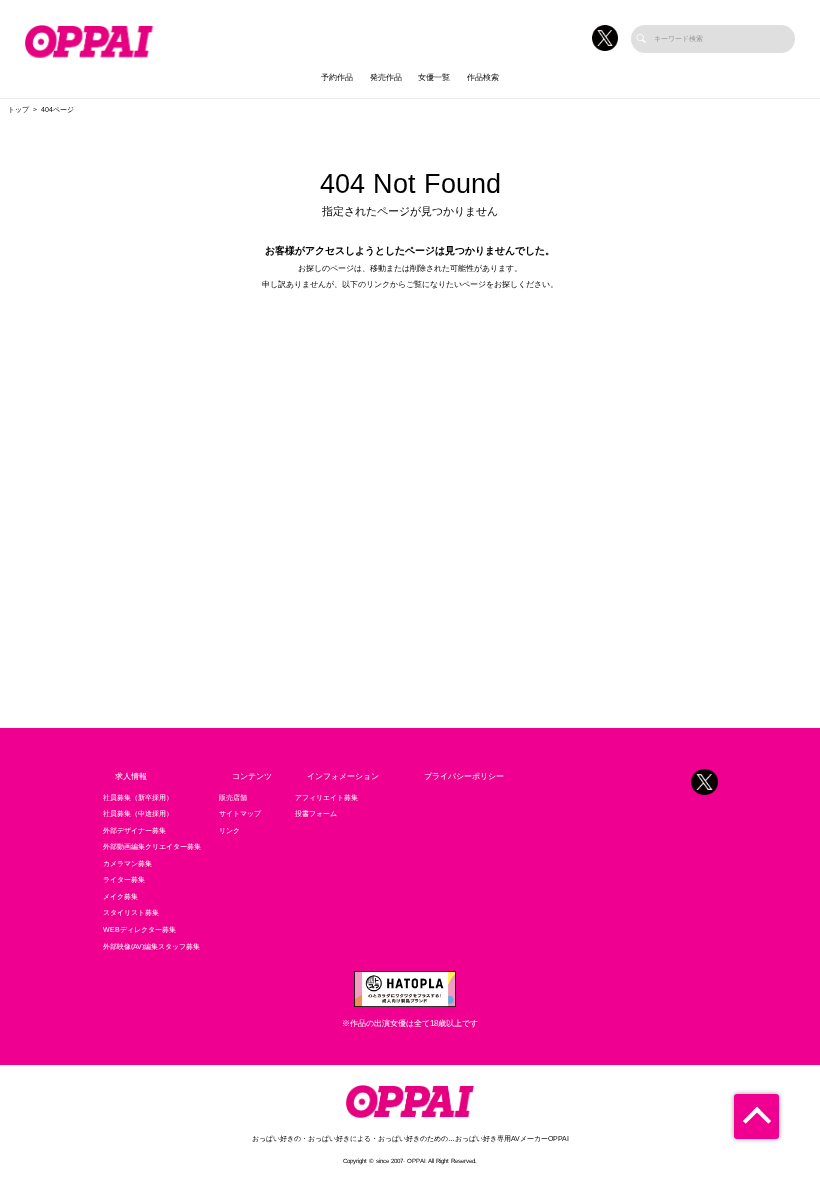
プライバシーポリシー (464, 776)
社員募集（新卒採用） (138, 798)
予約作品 (337, 77)
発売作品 (386, 77)
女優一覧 (434, 77)
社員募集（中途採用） (138, 814)
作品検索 (483, 77)
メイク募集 (120, 897)
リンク (229, 831)
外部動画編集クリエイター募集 (152, 847)
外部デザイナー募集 (134, 831)
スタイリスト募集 (131, 913)
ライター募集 (124, 880)
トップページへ (410, 326)
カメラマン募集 (127, 864)
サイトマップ (240, 814)
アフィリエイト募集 (326, 798)
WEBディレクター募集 (139, 930)
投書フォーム (316, 814)
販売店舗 (233, 798)
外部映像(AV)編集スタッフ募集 (151, 947)
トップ (18, 110)
